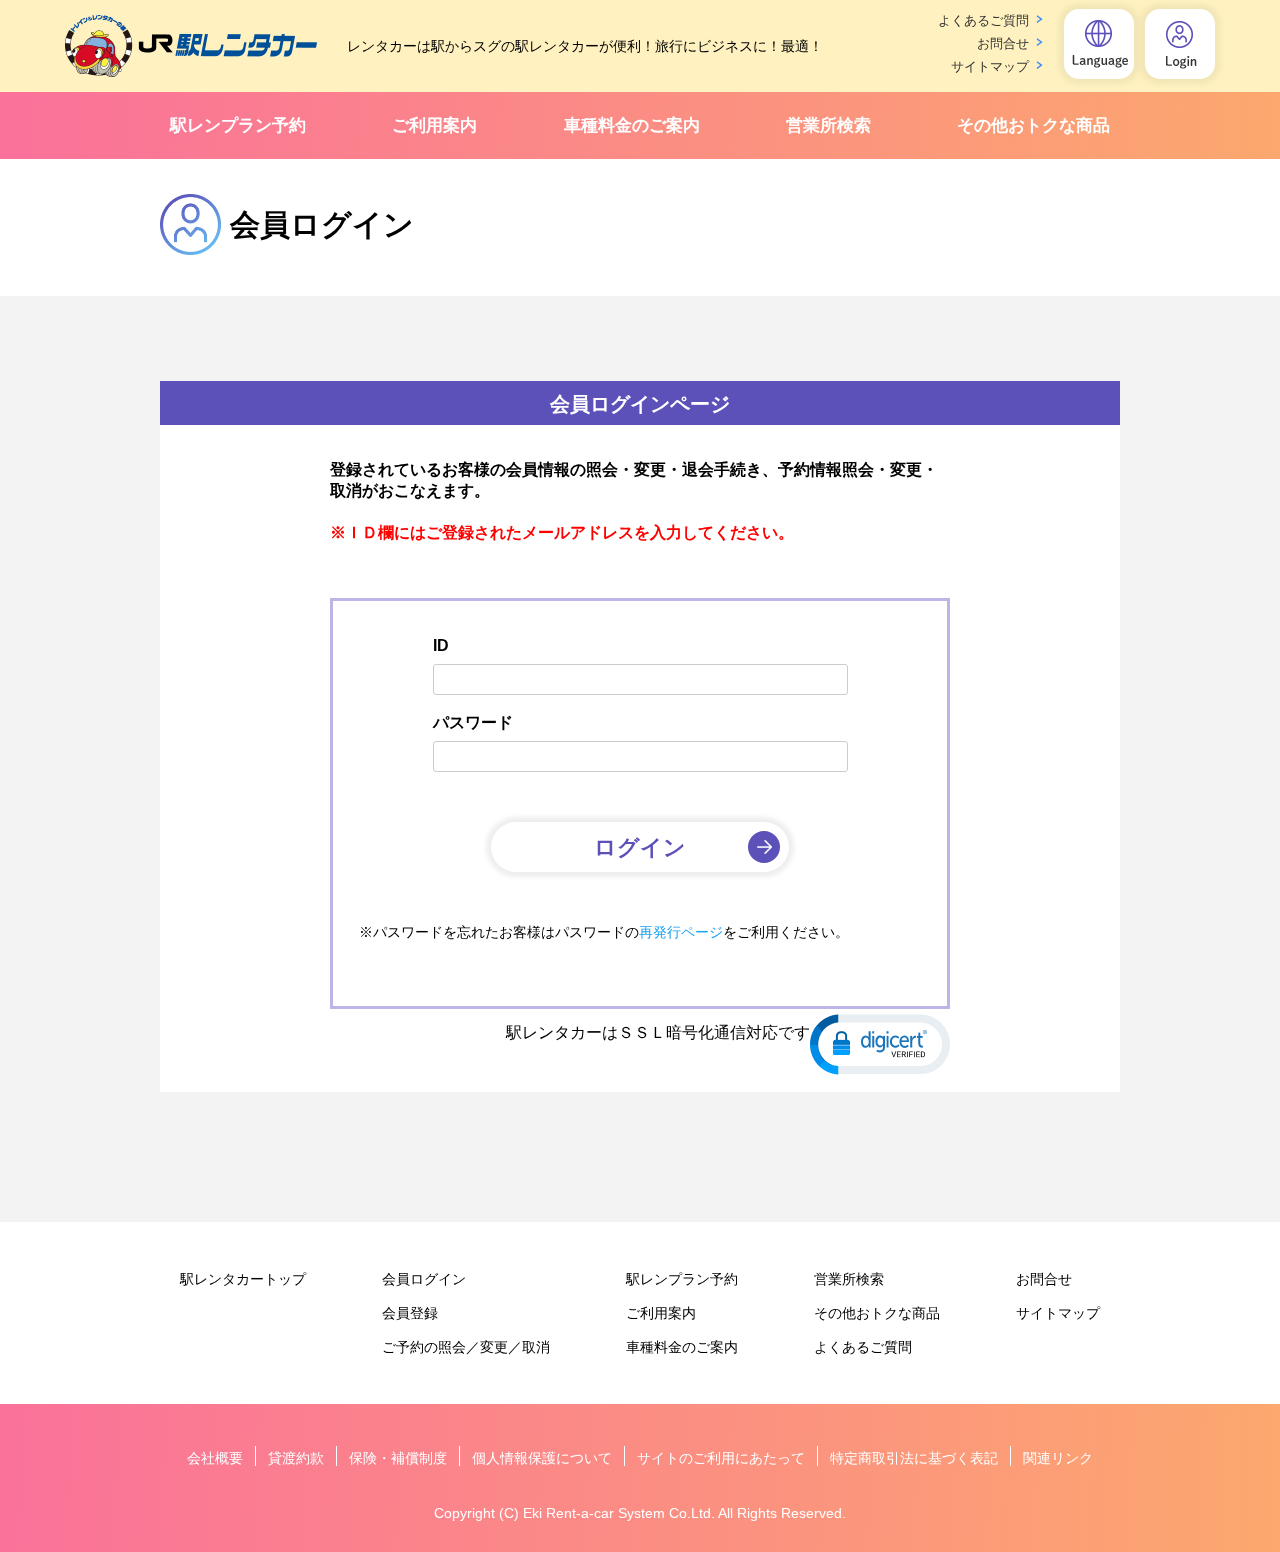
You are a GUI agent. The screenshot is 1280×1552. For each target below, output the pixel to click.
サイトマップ (990, 66)
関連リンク (1058, 1458)
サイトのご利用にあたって (721, 1458)
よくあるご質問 (983, 20)
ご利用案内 (434, 125)
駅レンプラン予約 (238, 125)
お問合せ (1003, 43)
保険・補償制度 (398, 1458)
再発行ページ (681, 932)
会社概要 (215, 1458)
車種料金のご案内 (632, 125)
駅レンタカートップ (243, 1279)
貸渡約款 (296, 1458)
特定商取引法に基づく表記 (914, 1458)
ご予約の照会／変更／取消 (466, 1347)
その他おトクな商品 (1033, 125)
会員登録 (410, 1313)
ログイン (640, 847)
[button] (880, 1043)
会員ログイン (424, 1279)
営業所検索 (828, 125)
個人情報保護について (542, 1458)
